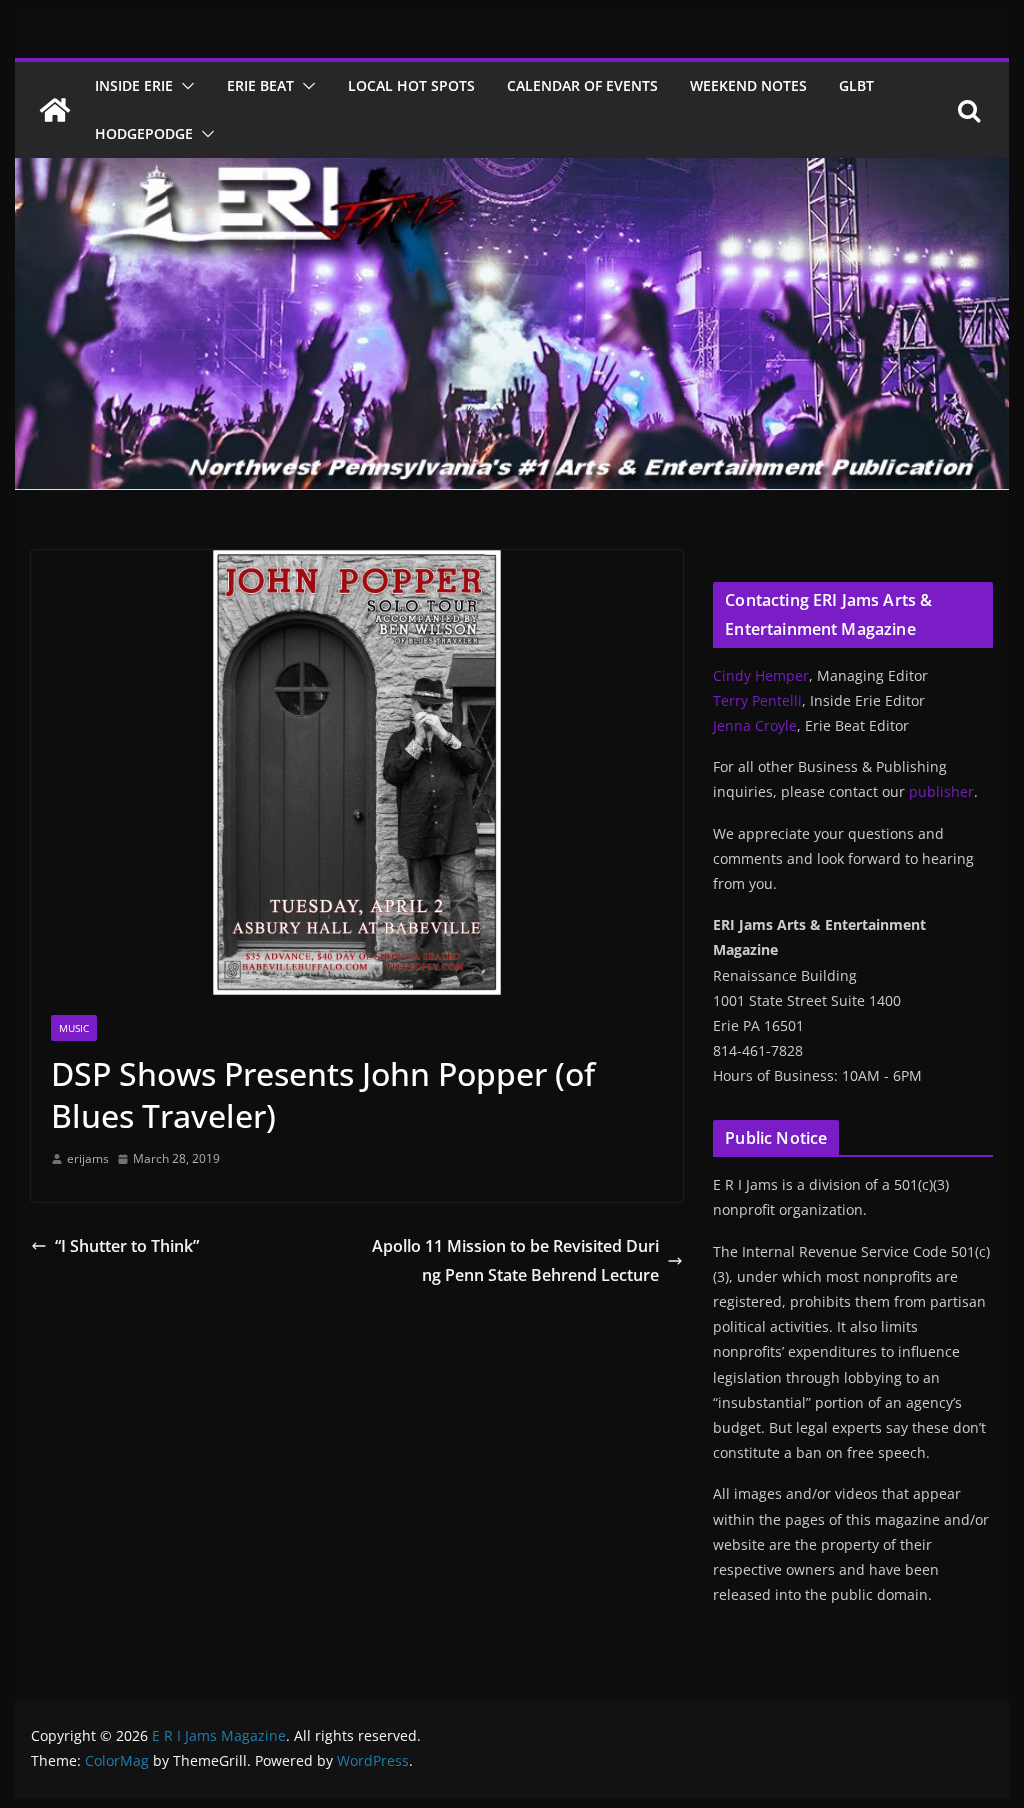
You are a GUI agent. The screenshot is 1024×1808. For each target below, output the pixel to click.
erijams (88, 1158)
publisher (941, 791)
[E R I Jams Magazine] (55, 110)
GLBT (856, 85)
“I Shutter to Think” (127, 1246)
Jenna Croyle (755, 725)
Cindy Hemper (761, 675)
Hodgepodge (144, 133)
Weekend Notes (748, 85)
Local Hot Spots (411, 85)
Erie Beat (260, 85)
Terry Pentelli (757, 700)
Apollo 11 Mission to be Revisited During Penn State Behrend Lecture (515, 1260)
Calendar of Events (582, 85)
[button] (184, 86)
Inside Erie (134, 85)
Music (74, 1028)
